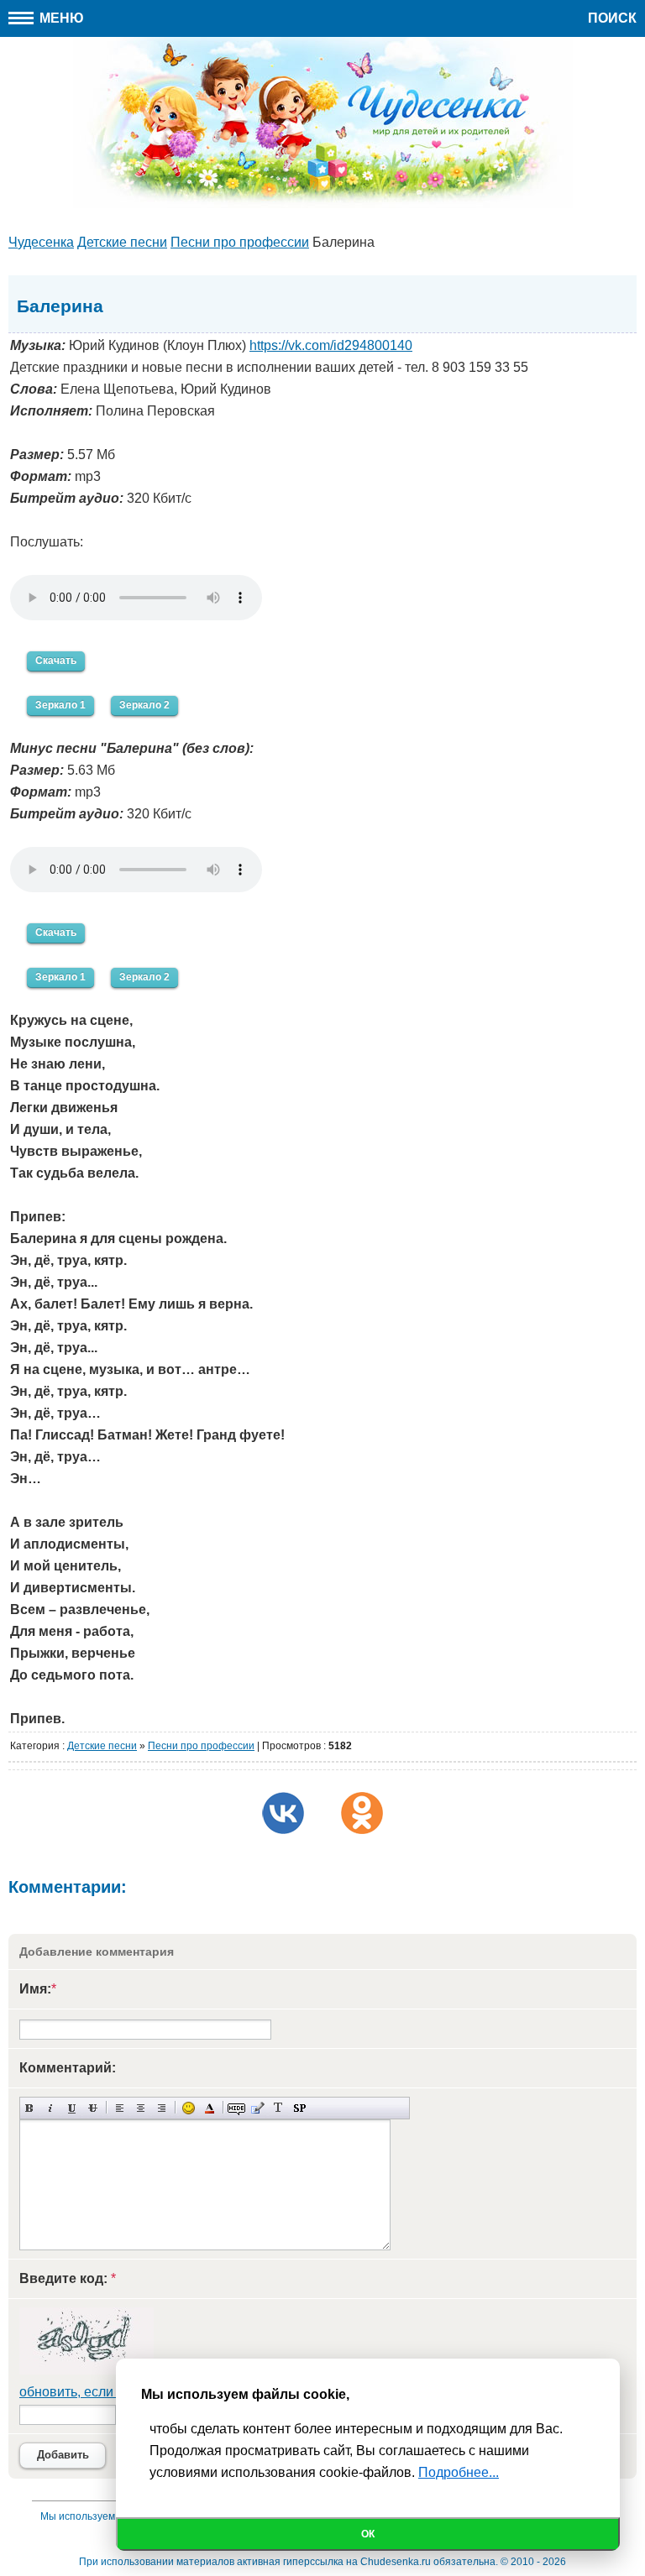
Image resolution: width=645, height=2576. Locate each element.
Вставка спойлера (299, 2108)
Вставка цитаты (257, 2108)
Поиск (612, 18)
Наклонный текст (51, 2108)
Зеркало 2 (144, 705)
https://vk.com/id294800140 (331, 345)
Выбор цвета (210, 2108)
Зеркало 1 (60, 705)
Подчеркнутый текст (72, 2108)
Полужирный (30, 2108)
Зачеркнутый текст (93, 2108)
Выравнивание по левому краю (120, 2108)
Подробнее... (459, 2472)
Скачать (56, 661)
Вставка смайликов (189, 2108)
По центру (141, 2108)
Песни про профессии (201, 1746)
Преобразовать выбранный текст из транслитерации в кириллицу (278, 2108)
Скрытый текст (236, 2108)
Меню (60, 18)
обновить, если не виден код (108, 2392)
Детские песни (102, 1746)
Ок (368, 2534)
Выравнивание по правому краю (162, 2108)
